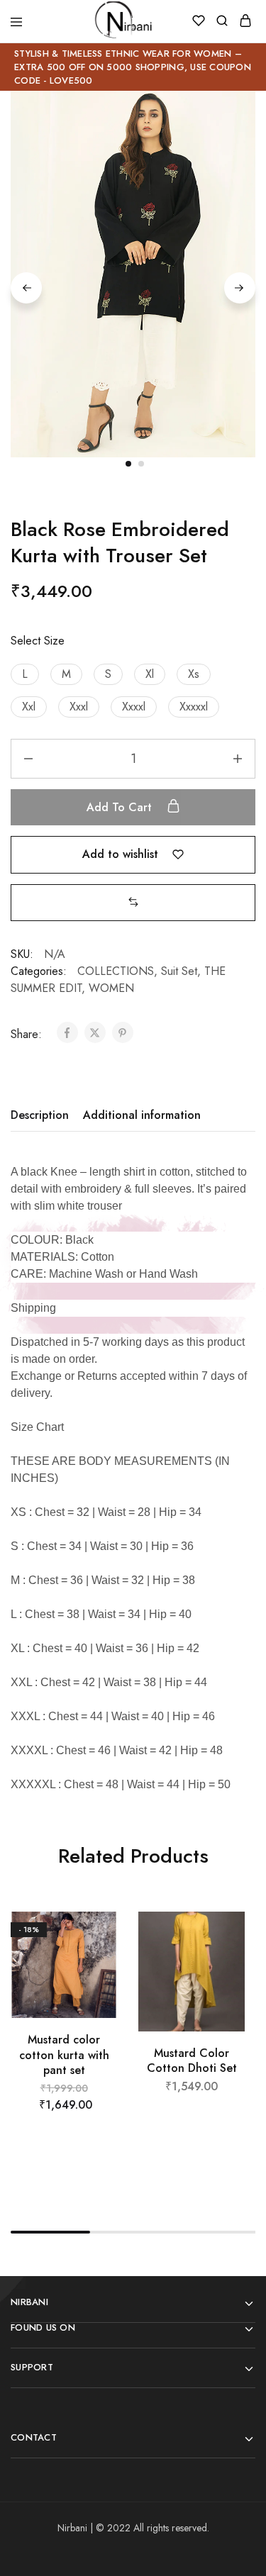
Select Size (38, 641)
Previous (26, 288)
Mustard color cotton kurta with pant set (64, 2055)
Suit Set (179, 971)
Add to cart (121, 807)
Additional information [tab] (142, 1115)
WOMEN (111, 988)
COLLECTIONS (116, 971)
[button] (25, 674)
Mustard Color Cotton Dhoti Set (192, 2061)
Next (240, 288)
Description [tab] (40, 1115)
